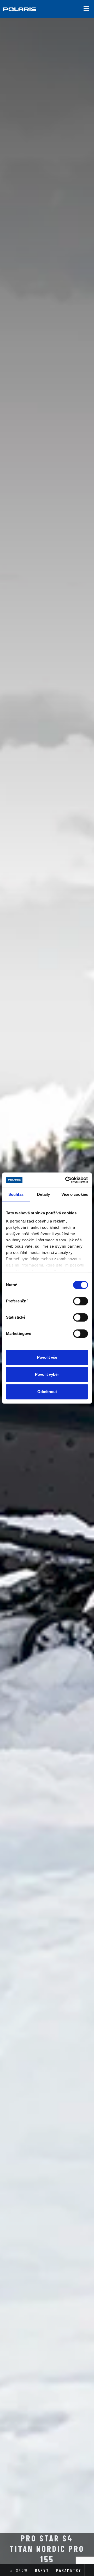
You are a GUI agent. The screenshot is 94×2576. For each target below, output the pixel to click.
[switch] (81, 1301)
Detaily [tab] (43, 1194)
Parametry (69, 2570)
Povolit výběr (47, 1374)
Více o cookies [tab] (75, 1194)
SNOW (22, 2570)
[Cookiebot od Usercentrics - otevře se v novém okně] (66, 1180)
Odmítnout (47, 1392)
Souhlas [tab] (16, 1194)
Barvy (42, 2570)
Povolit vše (47, 1357)
